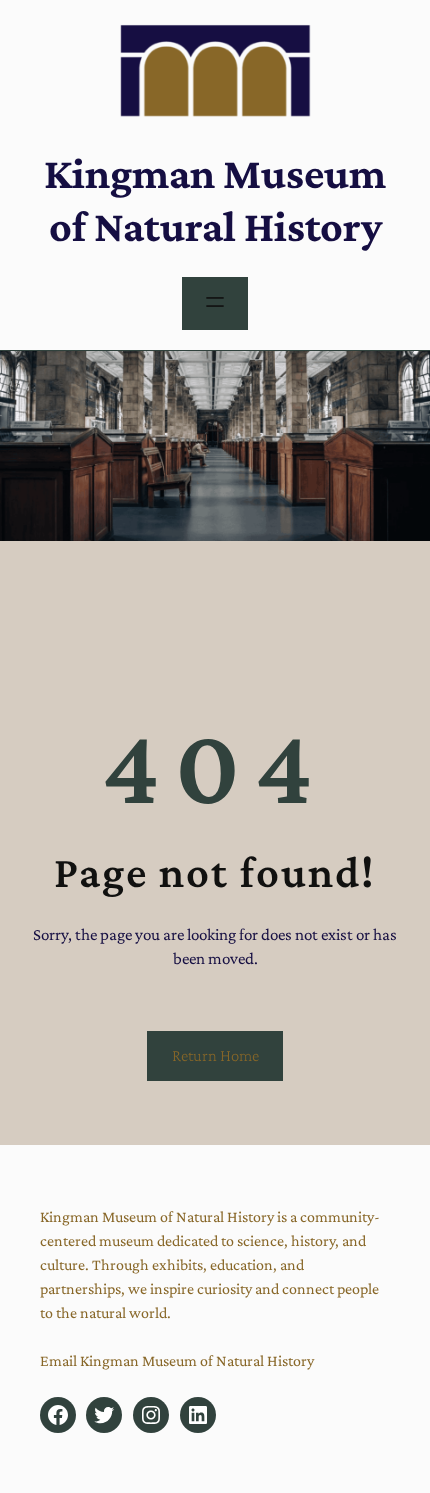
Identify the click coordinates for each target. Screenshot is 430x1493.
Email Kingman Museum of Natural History (177, 1360)
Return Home (215, 1055)
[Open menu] (215, 303)
